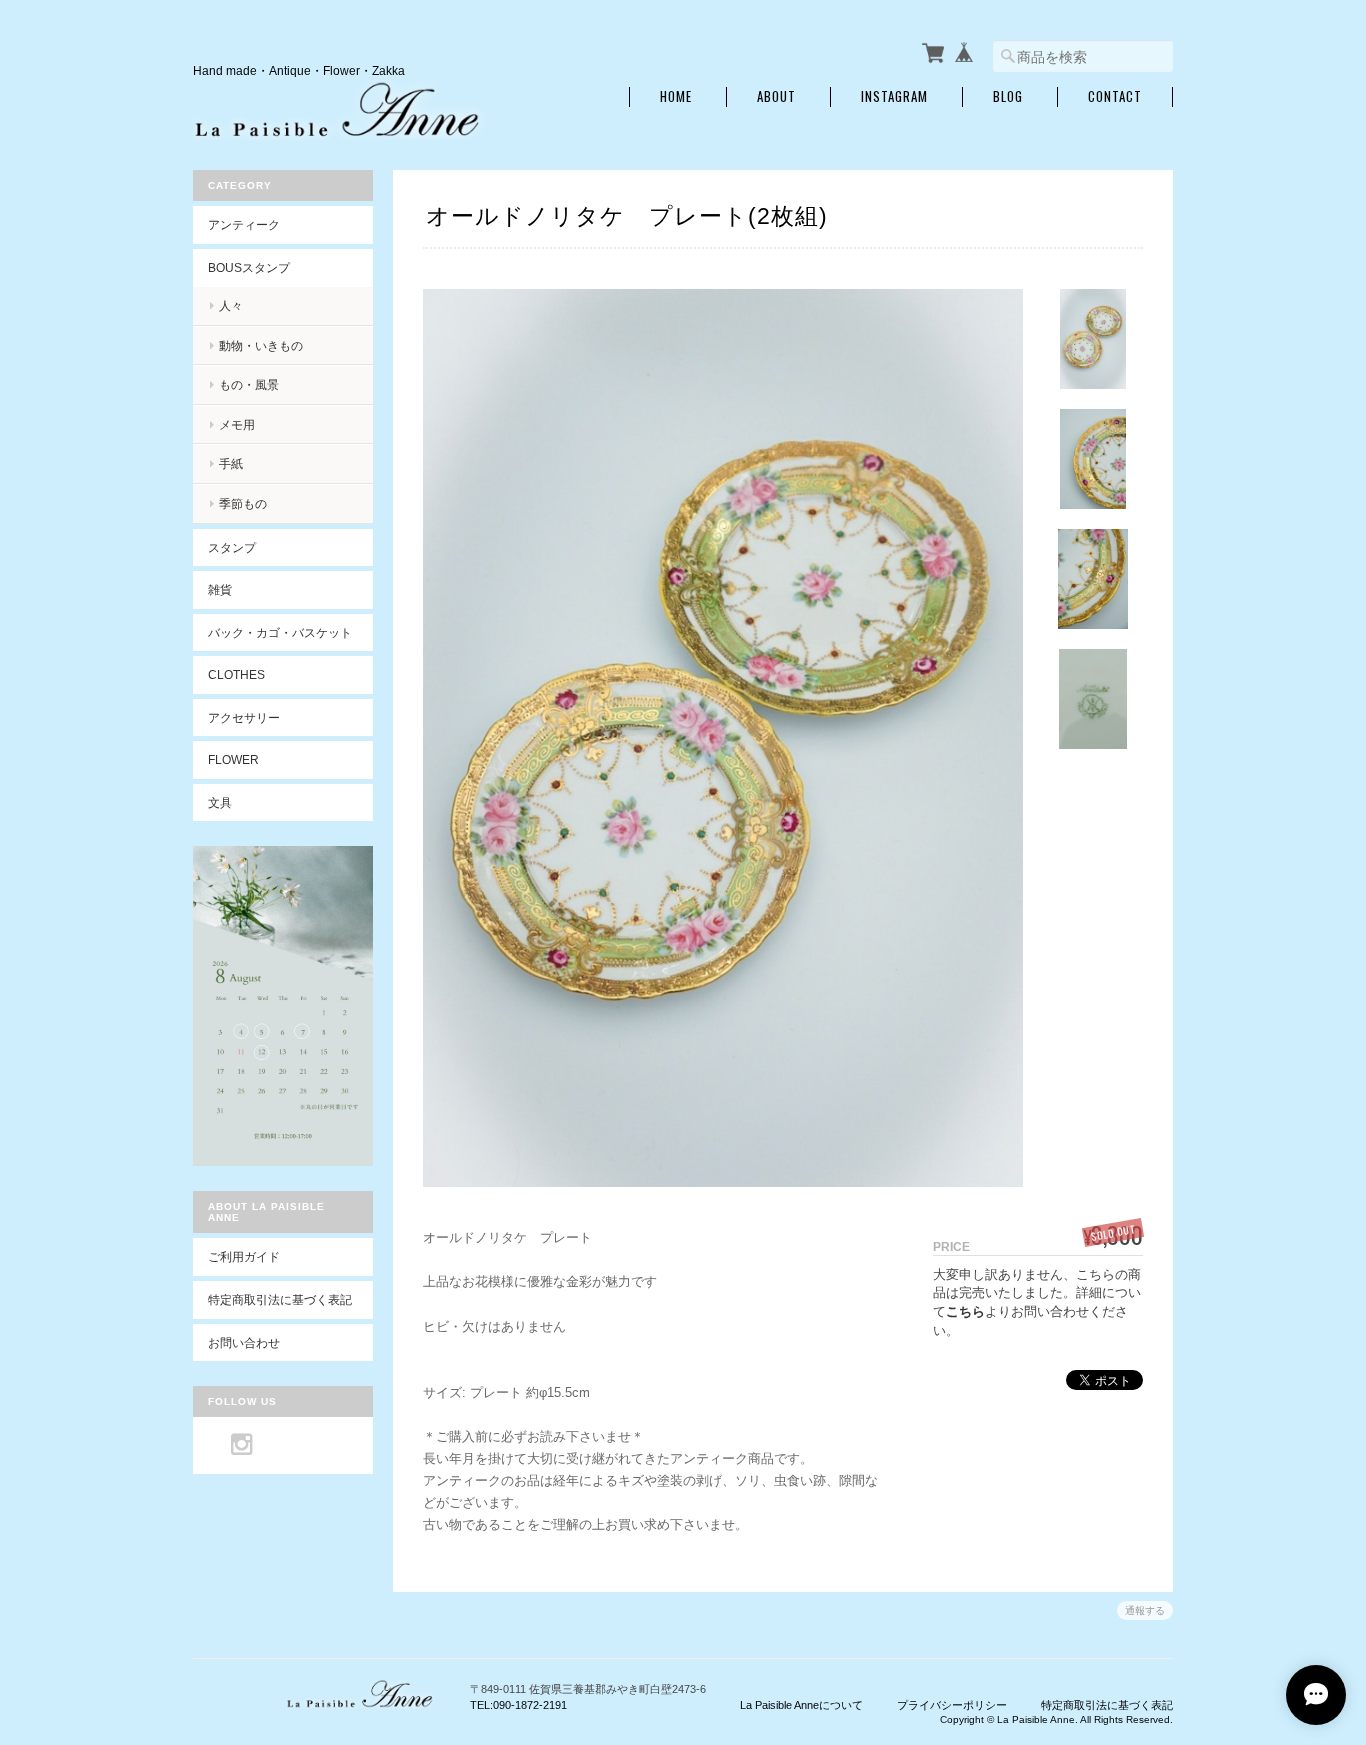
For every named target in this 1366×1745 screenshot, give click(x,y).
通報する (1145, 1610)
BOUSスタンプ (249, 267)
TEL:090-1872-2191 (518, 1705)
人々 (231, 305)
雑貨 (220, 589)
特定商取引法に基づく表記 (280, 1299)
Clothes (236, 674)
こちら (965, 1311)
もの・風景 (249, 384)
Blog (1008, 96)
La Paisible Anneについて (801, 1705)
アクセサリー (244, 717)
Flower (233, 759)
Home (676, 96)
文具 (220, 802)
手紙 (231, 463)
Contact (1115, 96)
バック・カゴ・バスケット (290, 632)
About (776, 96)
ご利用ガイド (244, 1256)
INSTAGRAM (894, 96)
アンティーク (244, 224)
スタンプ (232, 547)
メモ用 (237, 424)
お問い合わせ (244, 1342)
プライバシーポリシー (952, 1705)
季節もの (243, 503)
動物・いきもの (261, 345)
